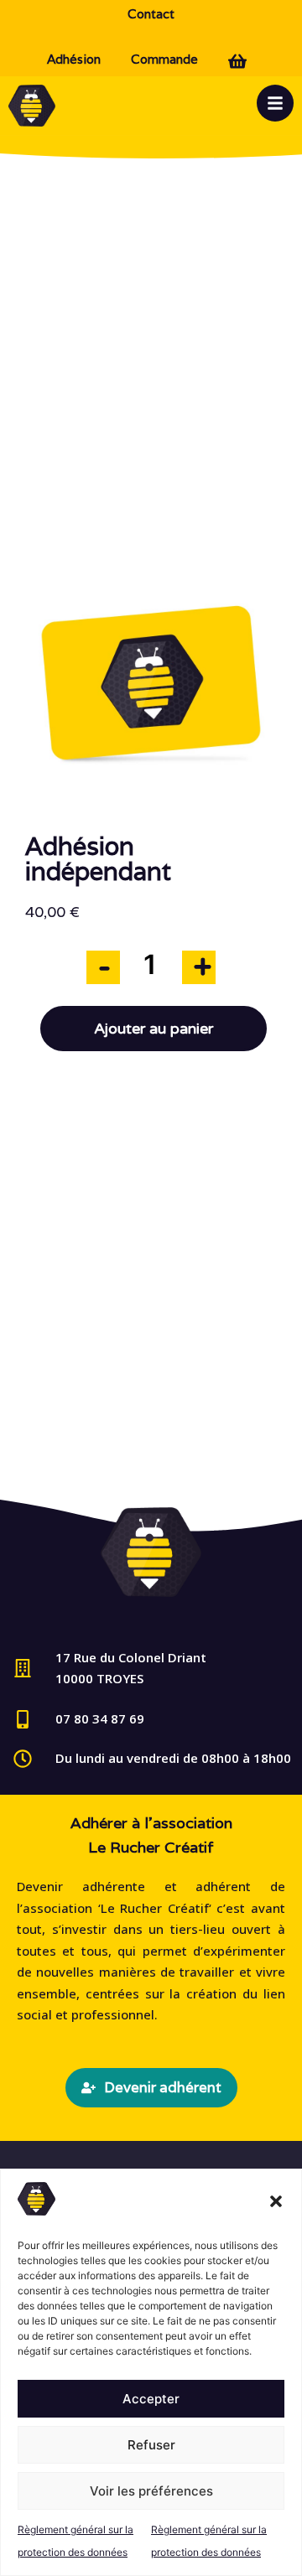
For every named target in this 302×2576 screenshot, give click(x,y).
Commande (164, 59)
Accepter (151, 2399)
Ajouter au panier (154, 1029)
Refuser (151, 2445)
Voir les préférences (151, 2491)
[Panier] (242, 59)
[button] (276, 2201)
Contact (151, 14)
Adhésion (74, 59)
